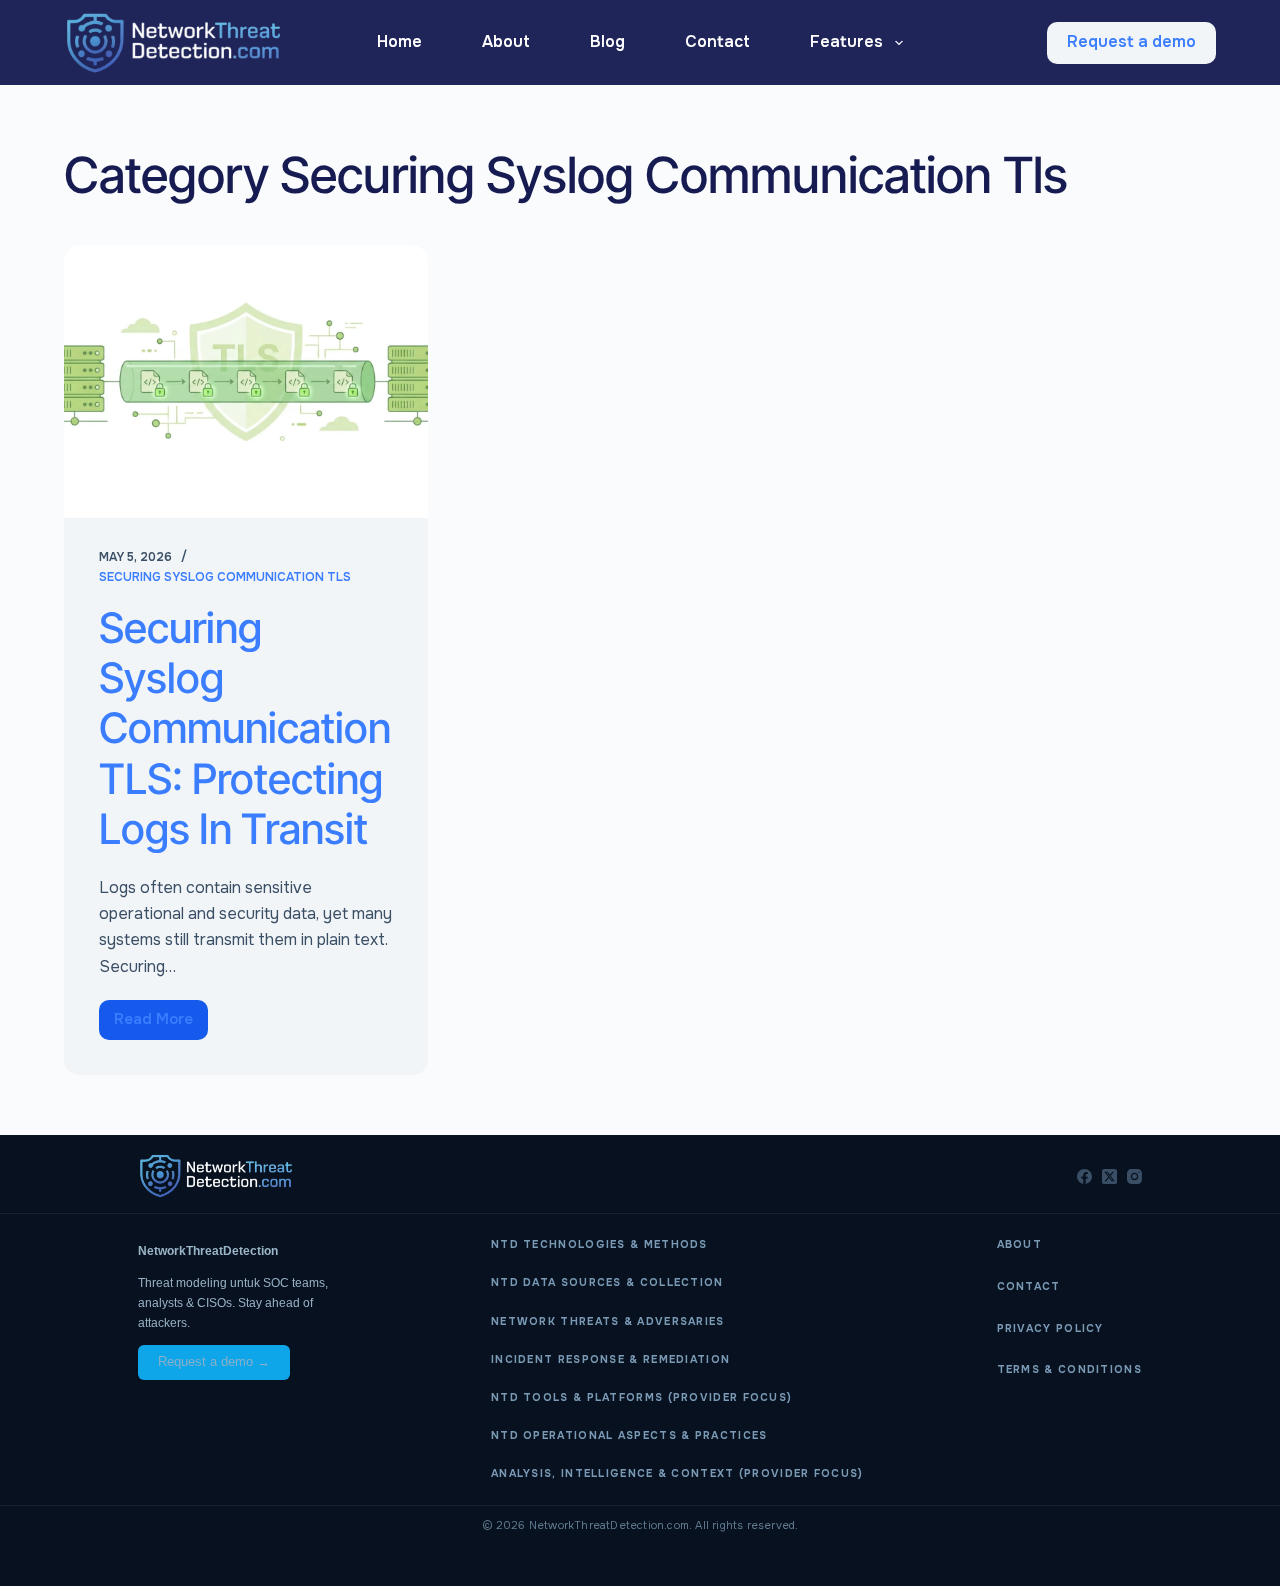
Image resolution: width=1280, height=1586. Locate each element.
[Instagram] (1134, 1176)
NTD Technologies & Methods (599, 1244)
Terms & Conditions (1069, 1369)
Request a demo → (214, 1361)
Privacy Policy (1050, 1328)
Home (399, 41)
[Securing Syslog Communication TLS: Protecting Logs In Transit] (246, 381)
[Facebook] (1084, 1176)
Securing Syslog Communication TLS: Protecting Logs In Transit (245, 728)
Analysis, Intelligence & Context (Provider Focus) (677, 1473)
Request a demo (1131, 41)
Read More (161, 1014)
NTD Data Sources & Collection (607, 1282)
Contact (717, 41)
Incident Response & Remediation (610, 1359)
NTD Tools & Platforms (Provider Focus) (641, 1397)
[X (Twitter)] (1109, 1176)
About (506, 41)
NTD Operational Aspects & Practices (629, 1435)
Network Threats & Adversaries (608, 1321)
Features (846, 41)
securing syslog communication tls (225, 577)
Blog (607, 41)
